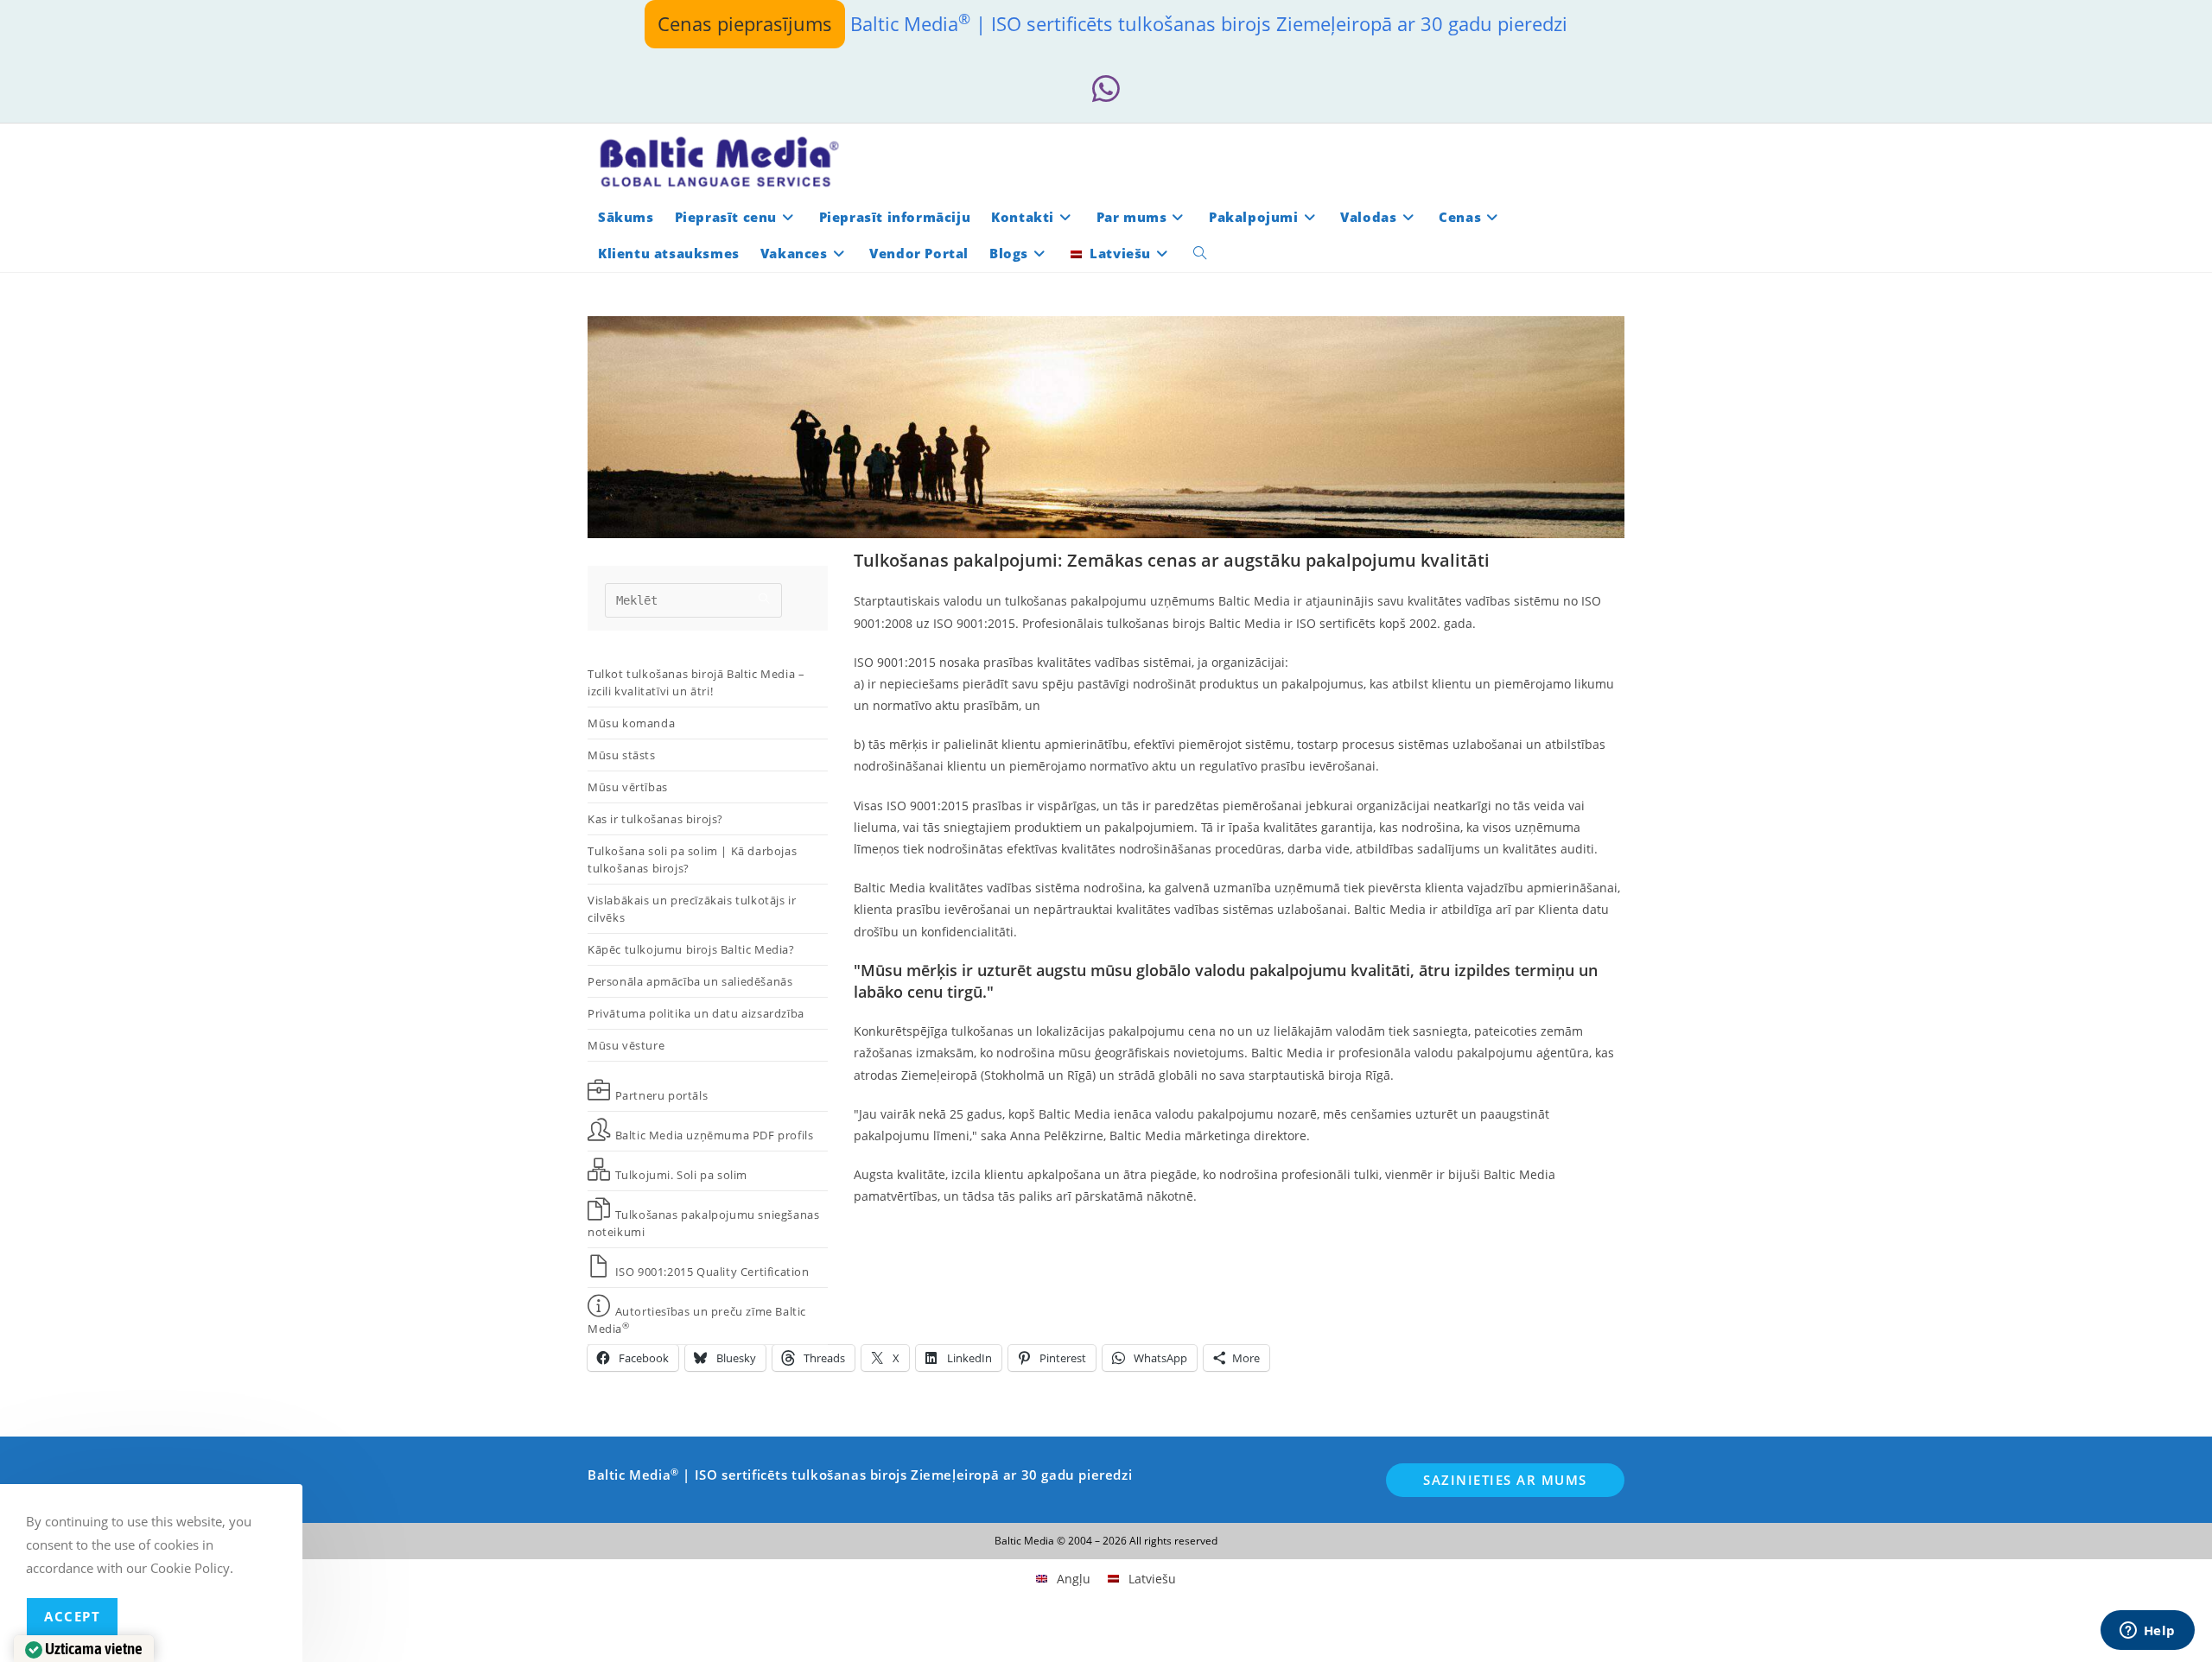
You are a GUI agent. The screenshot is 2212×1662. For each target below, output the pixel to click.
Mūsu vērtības (628, 787)
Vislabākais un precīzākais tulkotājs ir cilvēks (692, 909)
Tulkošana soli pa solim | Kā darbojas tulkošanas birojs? (692, 860)
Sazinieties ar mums (1505, 1480)
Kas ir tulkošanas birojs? (655, 819)
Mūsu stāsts (622, 755)
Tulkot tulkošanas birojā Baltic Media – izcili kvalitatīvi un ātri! (696, 682)
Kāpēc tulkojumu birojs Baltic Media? (691, 949)
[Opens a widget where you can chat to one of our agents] (2147, 1632)
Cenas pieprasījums (745, 23)
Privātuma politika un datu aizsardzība (696, 1013)
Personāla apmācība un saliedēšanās (690, 981)
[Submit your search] (765, 598)
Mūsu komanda (631, 723)
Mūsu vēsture (626, 1045)
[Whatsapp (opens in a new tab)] (1106, 89)
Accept (72, 1616)
